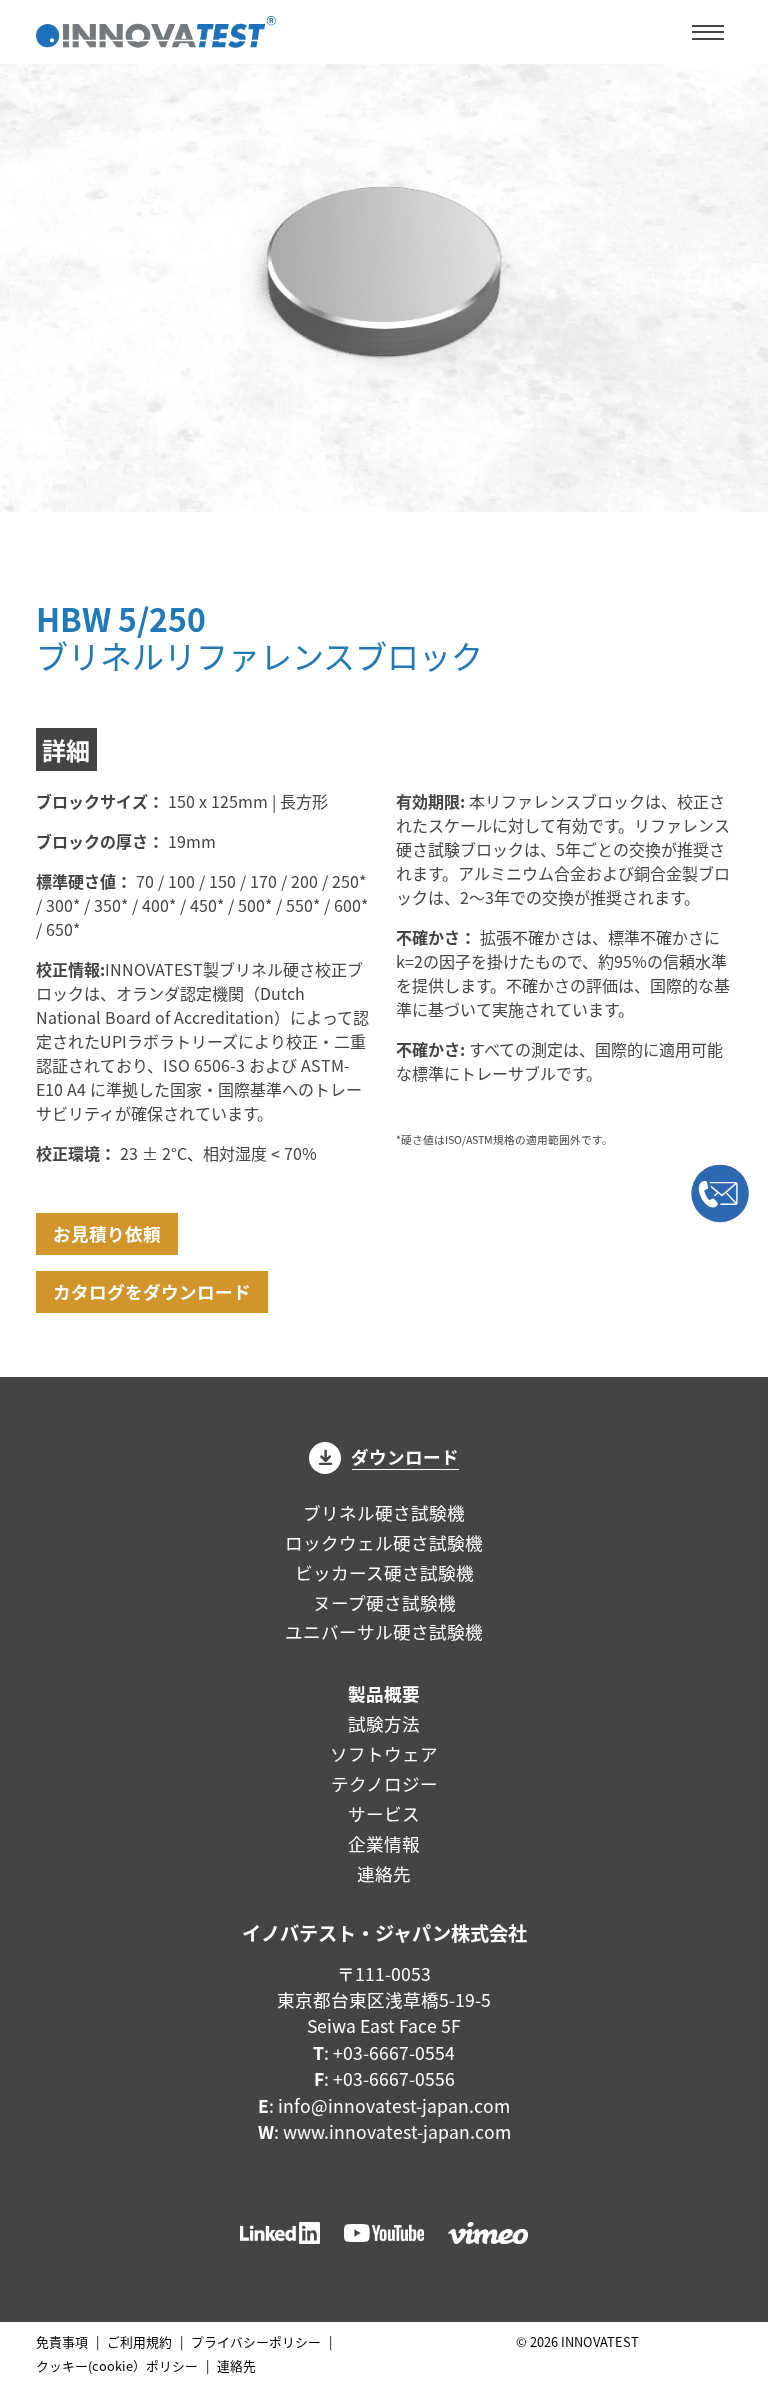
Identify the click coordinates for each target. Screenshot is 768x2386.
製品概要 (384, 1693)
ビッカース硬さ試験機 (384, 1572)
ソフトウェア (384, 1753)
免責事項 (62, 2341)
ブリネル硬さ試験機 (384, 1512)
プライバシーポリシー (256, 2341)
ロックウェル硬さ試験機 (384, 1542)
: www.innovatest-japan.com (384, 2131)
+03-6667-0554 (394, 2052)
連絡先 (384, 1873)
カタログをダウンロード (152, 1291)
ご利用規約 (139, 2341)
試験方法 (384, 1723)
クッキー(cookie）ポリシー (117, 2365)
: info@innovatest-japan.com (384, 2105)
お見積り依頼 (107, 1233)
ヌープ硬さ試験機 (384, 1602)
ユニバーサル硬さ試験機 (384, 1631)
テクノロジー (384, 1783)
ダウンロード (405, 1456)
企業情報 (384, 1843)
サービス (384, 1813)
